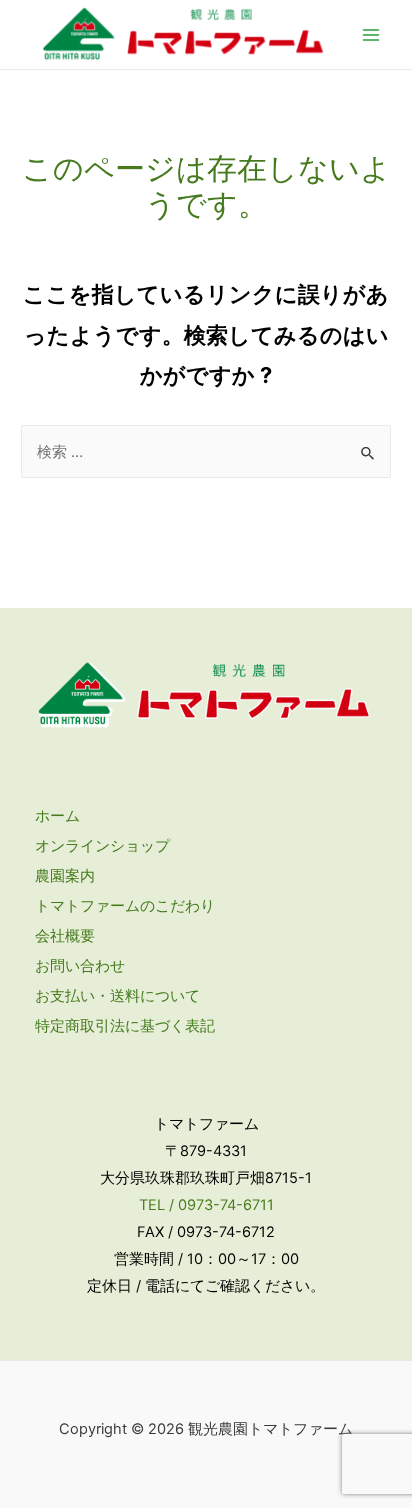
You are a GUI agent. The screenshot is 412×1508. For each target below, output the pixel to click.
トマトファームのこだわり (125, 906)
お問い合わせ (80, 966)
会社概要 (65, 936)
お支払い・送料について (117, 996)
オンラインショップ (102, 846)
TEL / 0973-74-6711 (206, 1205)
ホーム (57, 816)
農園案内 (65, 876)
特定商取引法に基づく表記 (125, 1026)
